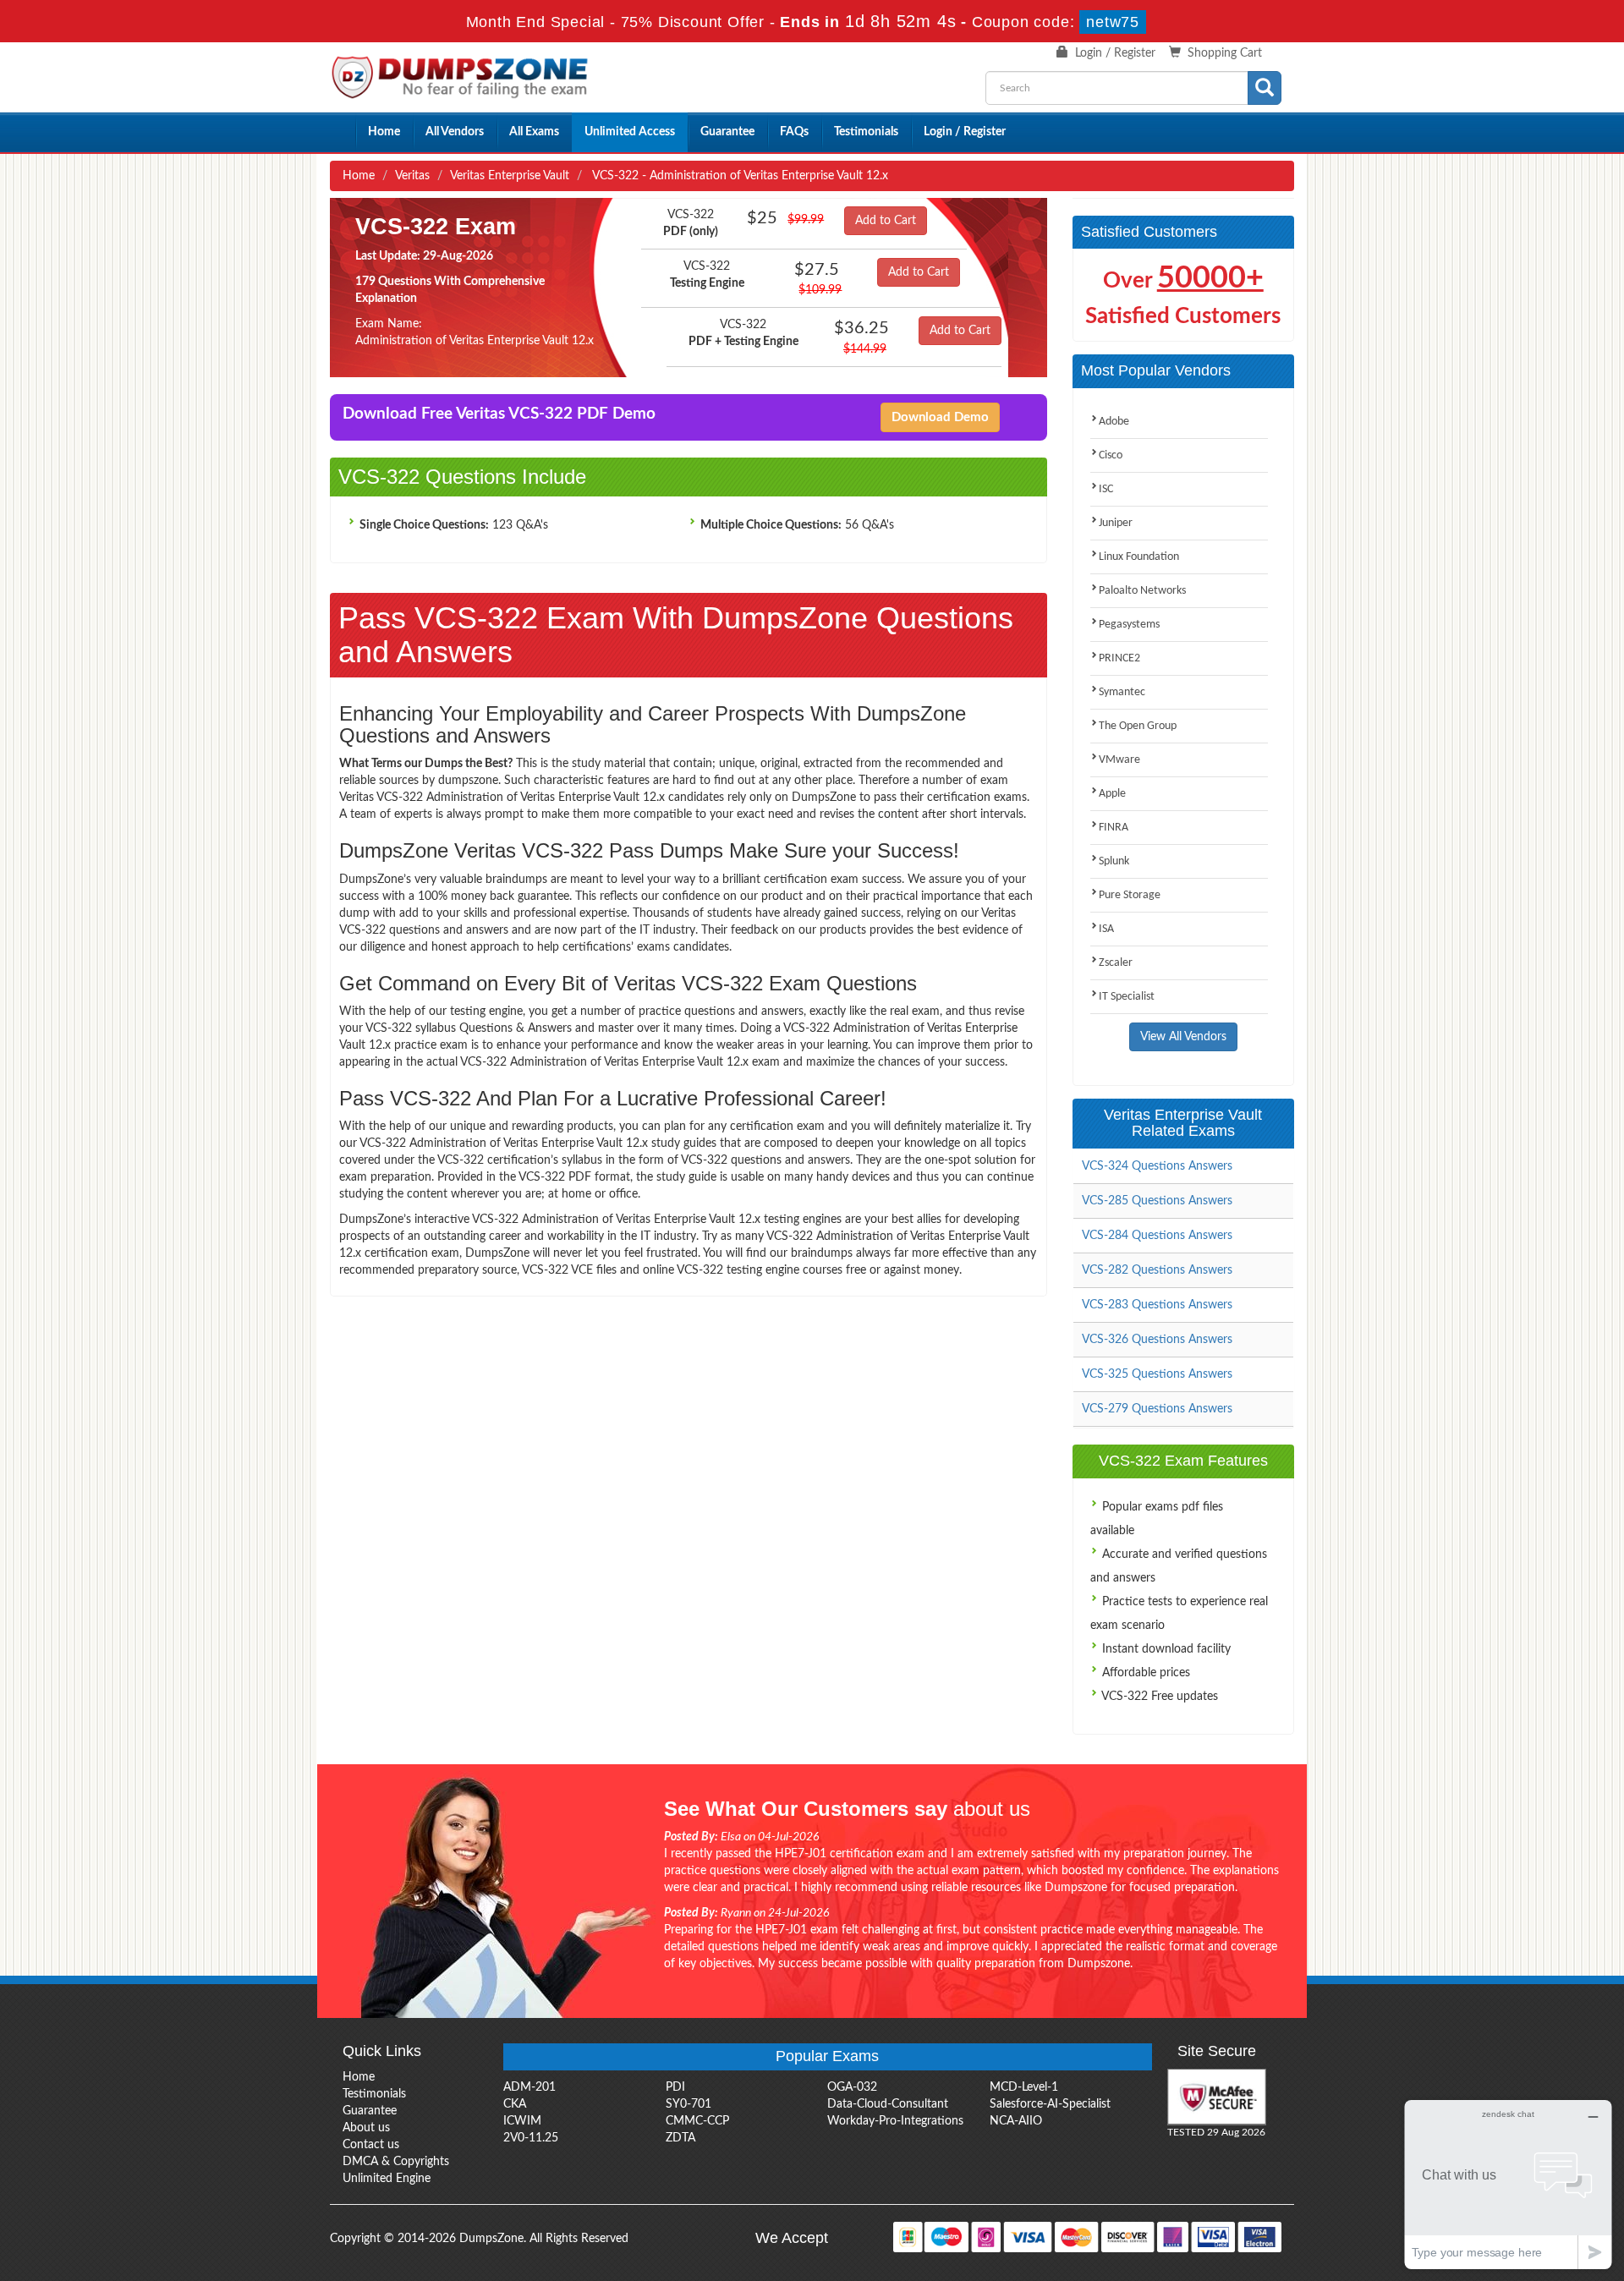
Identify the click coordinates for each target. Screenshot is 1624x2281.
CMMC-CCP (697, 2121)
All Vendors (455, 132)
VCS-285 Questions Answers (1157, 1201)
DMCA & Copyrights (396, 2162)
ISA (1106, 929)
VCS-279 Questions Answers (1157, 1409)
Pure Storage (1130, 895)
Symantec (1122, 692)
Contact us (371, 2145)
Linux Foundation (1139, 557)
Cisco (1111, 455)
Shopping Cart (1225, 53)
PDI (675, 2087)
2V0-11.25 (531, 2138)
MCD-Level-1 (1024, 2087)
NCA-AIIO (1016, 2121)
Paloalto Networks (1142, 591)
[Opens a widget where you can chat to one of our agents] (1508, 2184)
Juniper (1116, 523)
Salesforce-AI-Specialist (1050, 2104)
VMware (1119, 760)
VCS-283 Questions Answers (1157, 1305)
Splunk (1114, 861)
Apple (1112, 794)
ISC (1106, 489)
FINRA (1114, 828)
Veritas (412, 176)
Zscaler (1116, 963)
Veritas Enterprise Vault (510, 176)
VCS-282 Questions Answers (1157, 1270)
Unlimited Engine (387, 2179)
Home (384, 132)
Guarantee (727, 132)
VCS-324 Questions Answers (1157, 1166)
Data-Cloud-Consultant (888, 2104)
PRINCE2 (1119, 658)
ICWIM (522, 2121)
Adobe (1114, 422)
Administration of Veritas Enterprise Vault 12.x (475, 341)
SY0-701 (689, 2104)
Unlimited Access (630, 132)
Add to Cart (886, 221)
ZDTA (680, 2138)
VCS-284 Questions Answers (1157, 1236)
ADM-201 (529, 2087)
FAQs (794, 132)
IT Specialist (1127, 997)
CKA (515, 2104)
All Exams (534, 132)
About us (366, 2128)
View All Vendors (1183, 1037)
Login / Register (1115, 53)
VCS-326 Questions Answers (1157, 1340)
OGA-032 (852, 2087)
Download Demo (940, 417)
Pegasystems (1129, 625)
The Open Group (1138, 726)
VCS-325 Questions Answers (1157, 1374)
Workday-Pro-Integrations (895, 2121)
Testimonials (866, 132)
